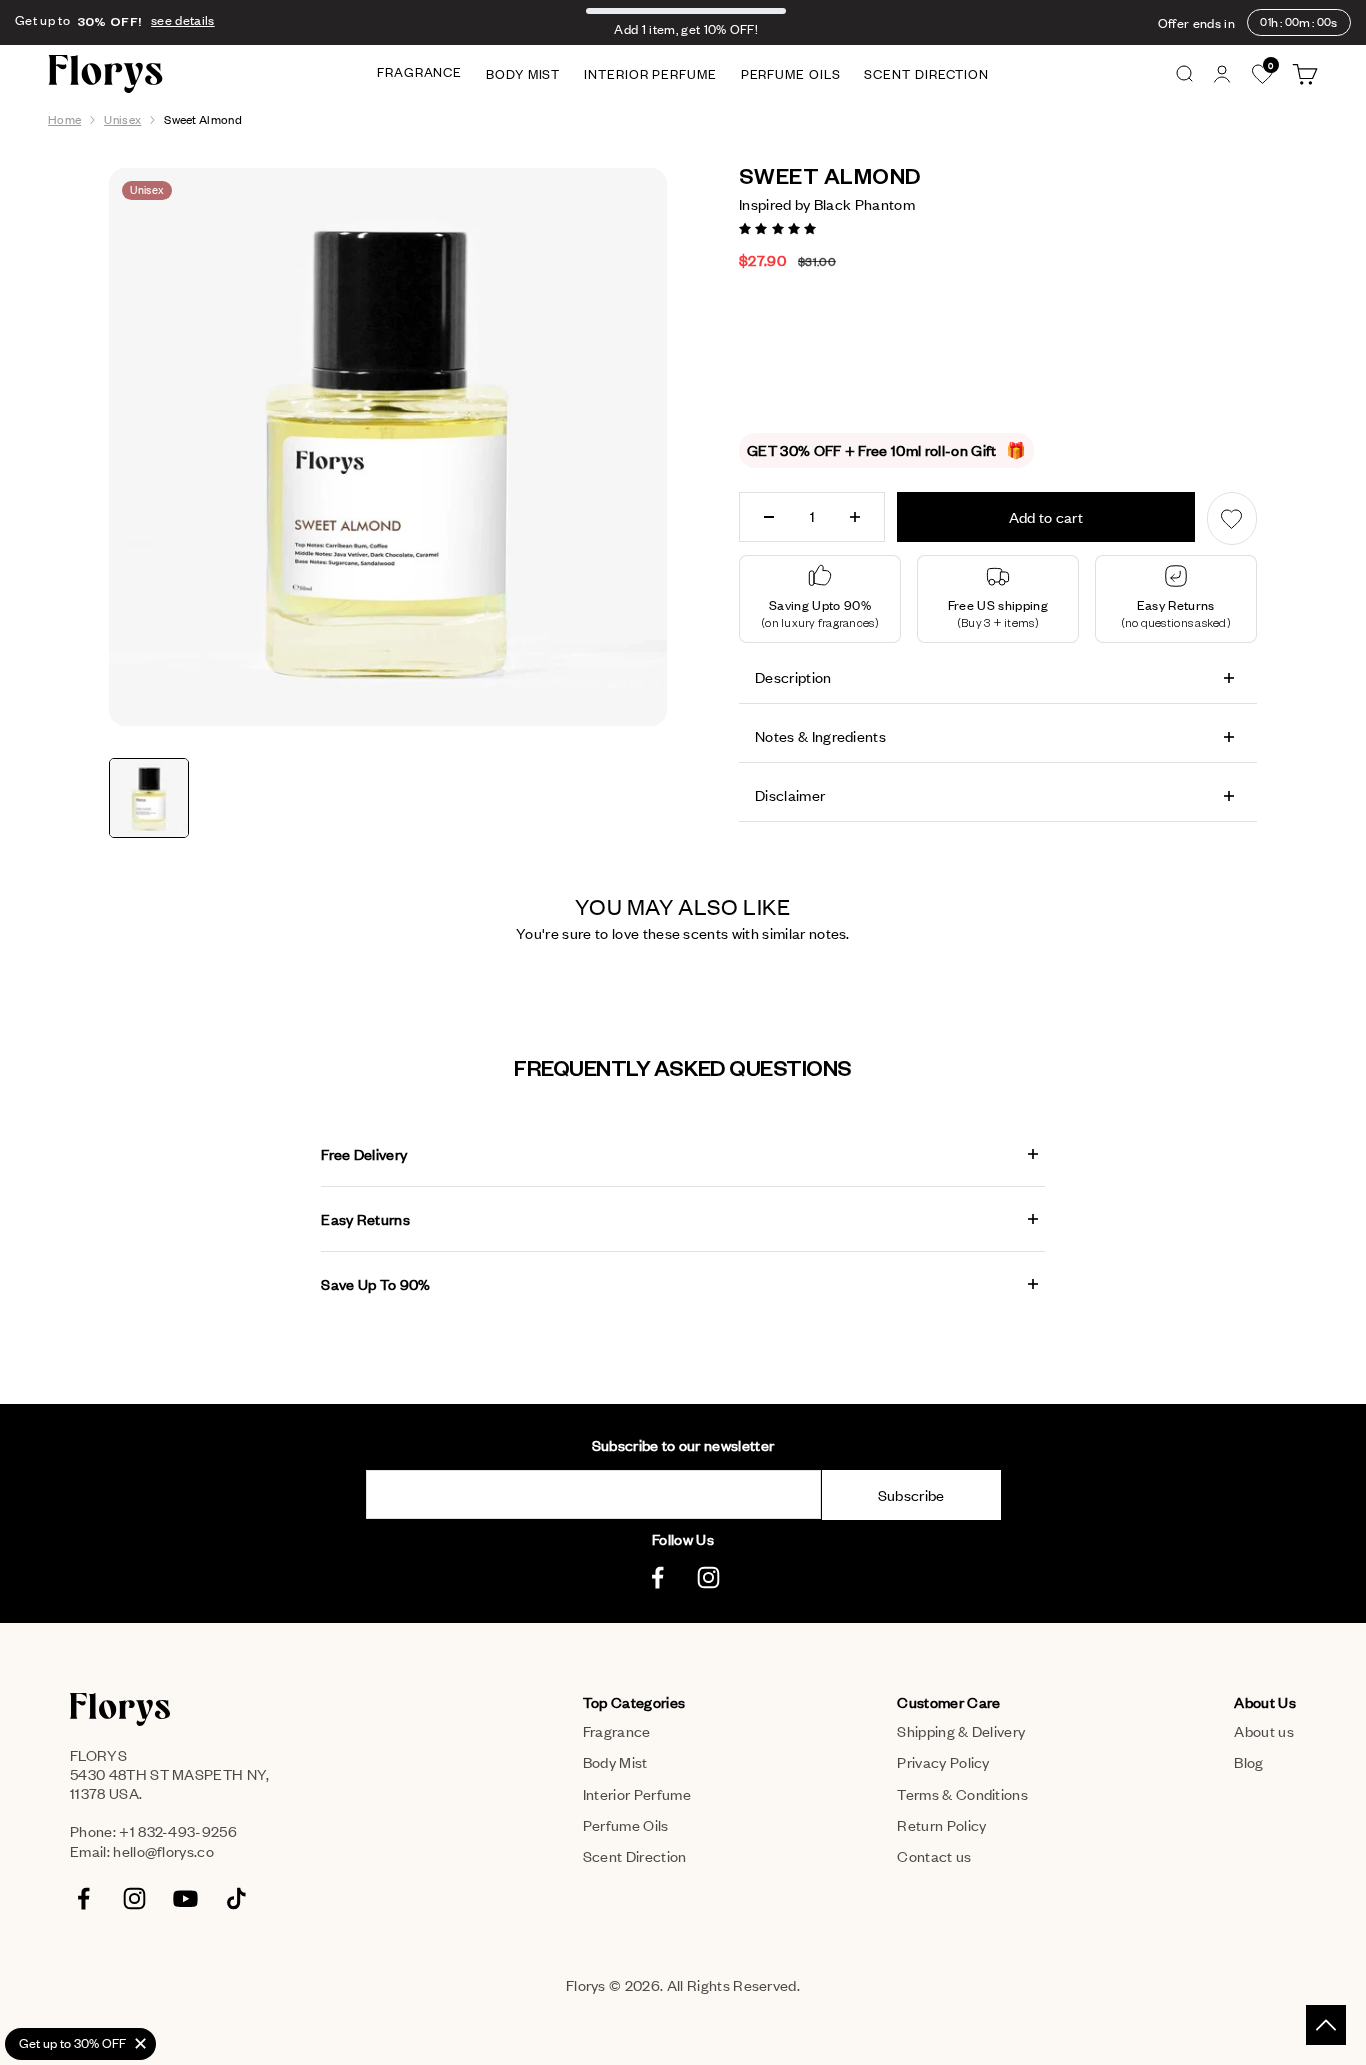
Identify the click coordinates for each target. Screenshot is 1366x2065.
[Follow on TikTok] (236, 1898)
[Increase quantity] (855, 517)
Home (64, 119)
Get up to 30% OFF (72, 2043)
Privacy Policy (943, 1762)
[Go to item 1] (149, 798)
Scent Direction (926, 74)
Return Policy (941, 1825)
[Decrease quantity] (769, 517)
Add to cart (1046, 517)
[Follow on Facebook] (657, 1577)
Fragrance (419, 72)
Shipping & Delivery (961, 1731)
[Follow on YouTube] (185, 1898)
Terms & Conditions (962, 1794)
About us (1264, 1731)
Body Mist (523, 74)
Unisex (122, 119)
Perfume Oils (791, 74)
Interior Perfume (650, 74)
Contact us (934, 1856)
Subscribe (911, 1495)
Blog (1248, 1762)
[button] (779, 227)
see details (183, 20)
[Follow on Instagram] (708, 1577)
